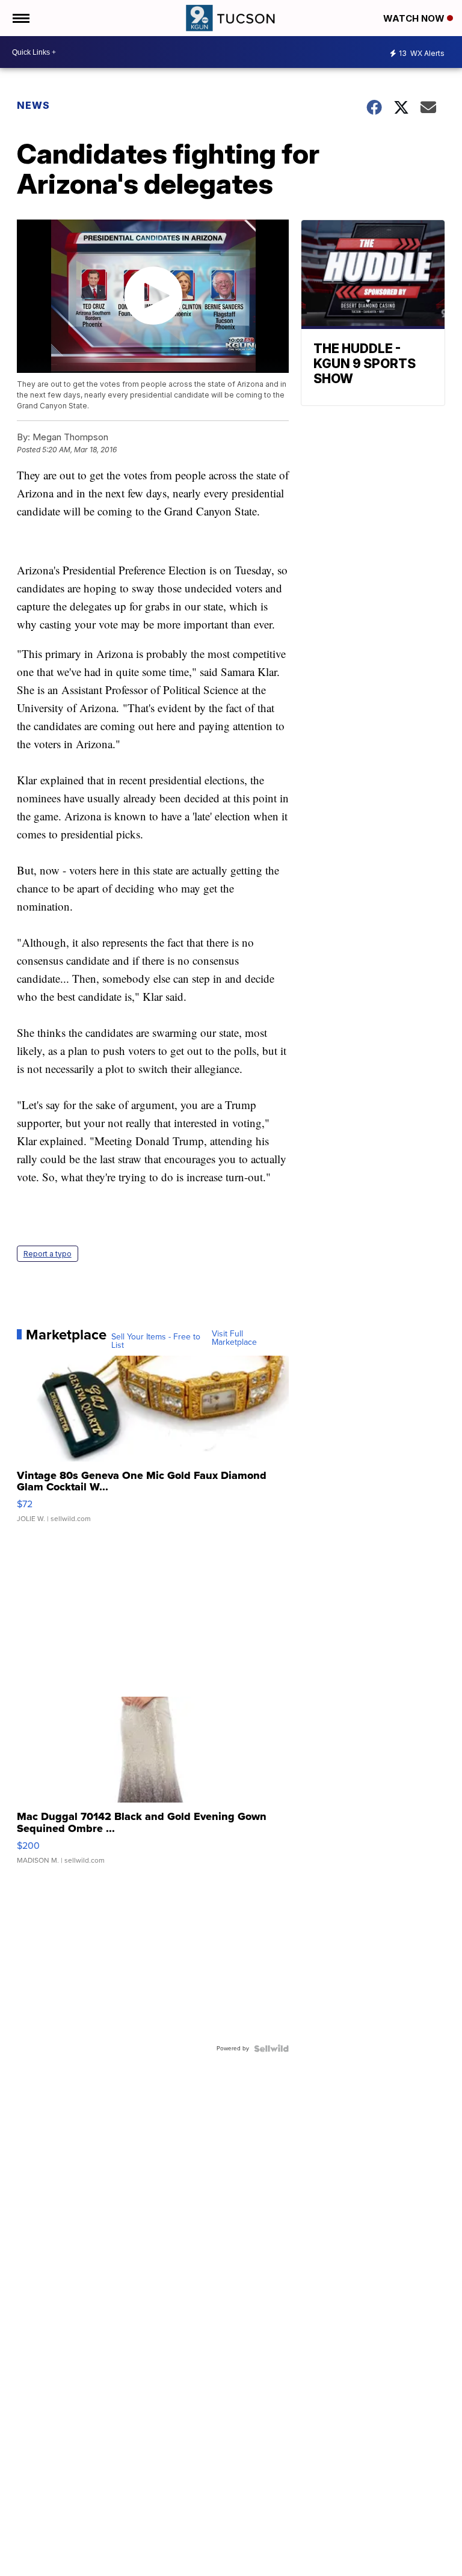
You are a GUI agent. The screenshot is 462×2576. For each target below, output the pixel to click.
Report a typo (48, 1254)
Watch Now (415, 18)
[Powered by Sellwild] (271, 2049)
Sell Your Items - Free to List (156, 1341)
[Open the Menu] (20, 18)
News (33, 105)
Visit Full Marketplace (234, 1338)
